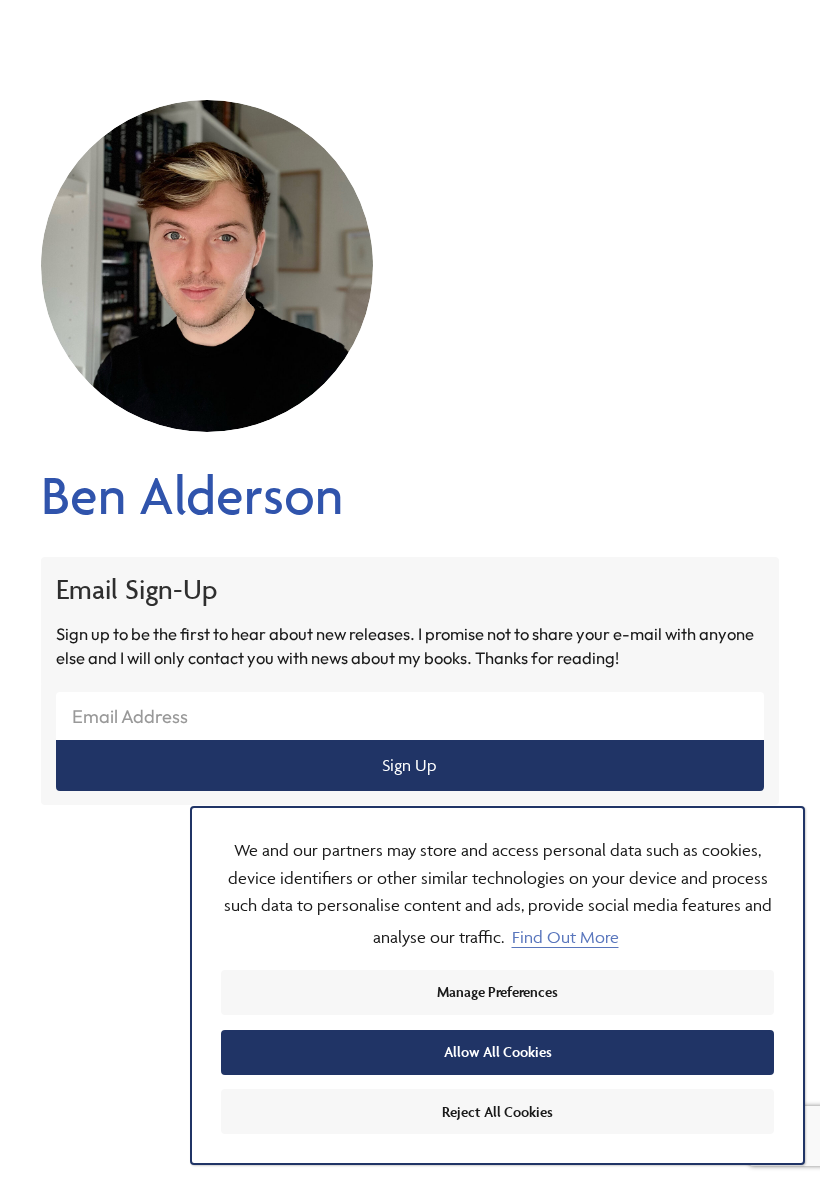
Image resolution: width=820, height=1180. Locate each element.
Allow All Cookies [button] (498, 1051)
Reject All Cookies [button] (497, 1111)
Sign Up (409, 765)
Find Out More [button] (565, 937)
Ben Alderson (192, 494)
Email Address (130, 716)
